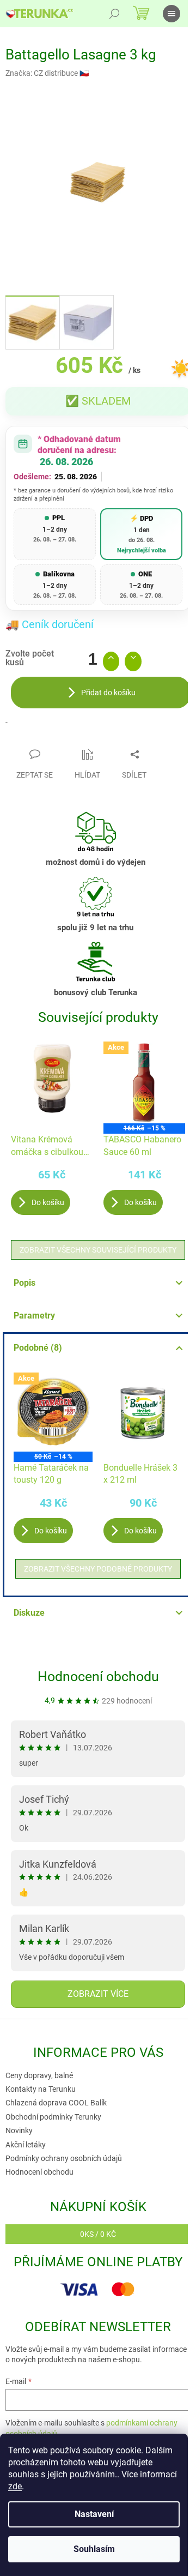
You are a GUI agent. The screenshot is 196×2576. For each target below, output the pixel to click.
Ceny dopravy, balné (39, 2075)
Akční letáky (26, 2145)
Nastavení (94, 2514)
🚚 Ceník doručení (50, 624)
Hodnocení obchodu (98, 1677)
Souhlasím (94, 2549)
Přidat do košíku (108, 693)
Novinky (19, 2130)
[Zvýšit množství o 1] (111, 661)
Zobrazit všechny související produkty (98, 1250)
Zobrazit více (98, 1994)
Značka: (47, 73)
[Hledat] (114, 14)
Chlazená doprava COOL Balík (56, 2103)
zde (15, 2486)
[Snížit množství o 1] (133, 661)
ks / (98, 2234)
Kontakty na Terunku (41, 2089)
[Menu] (171, 14)
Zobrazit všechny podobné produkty (98, 1569)
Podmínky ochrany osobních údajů (64, 2158)
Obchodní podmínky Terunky (53, 2117)
